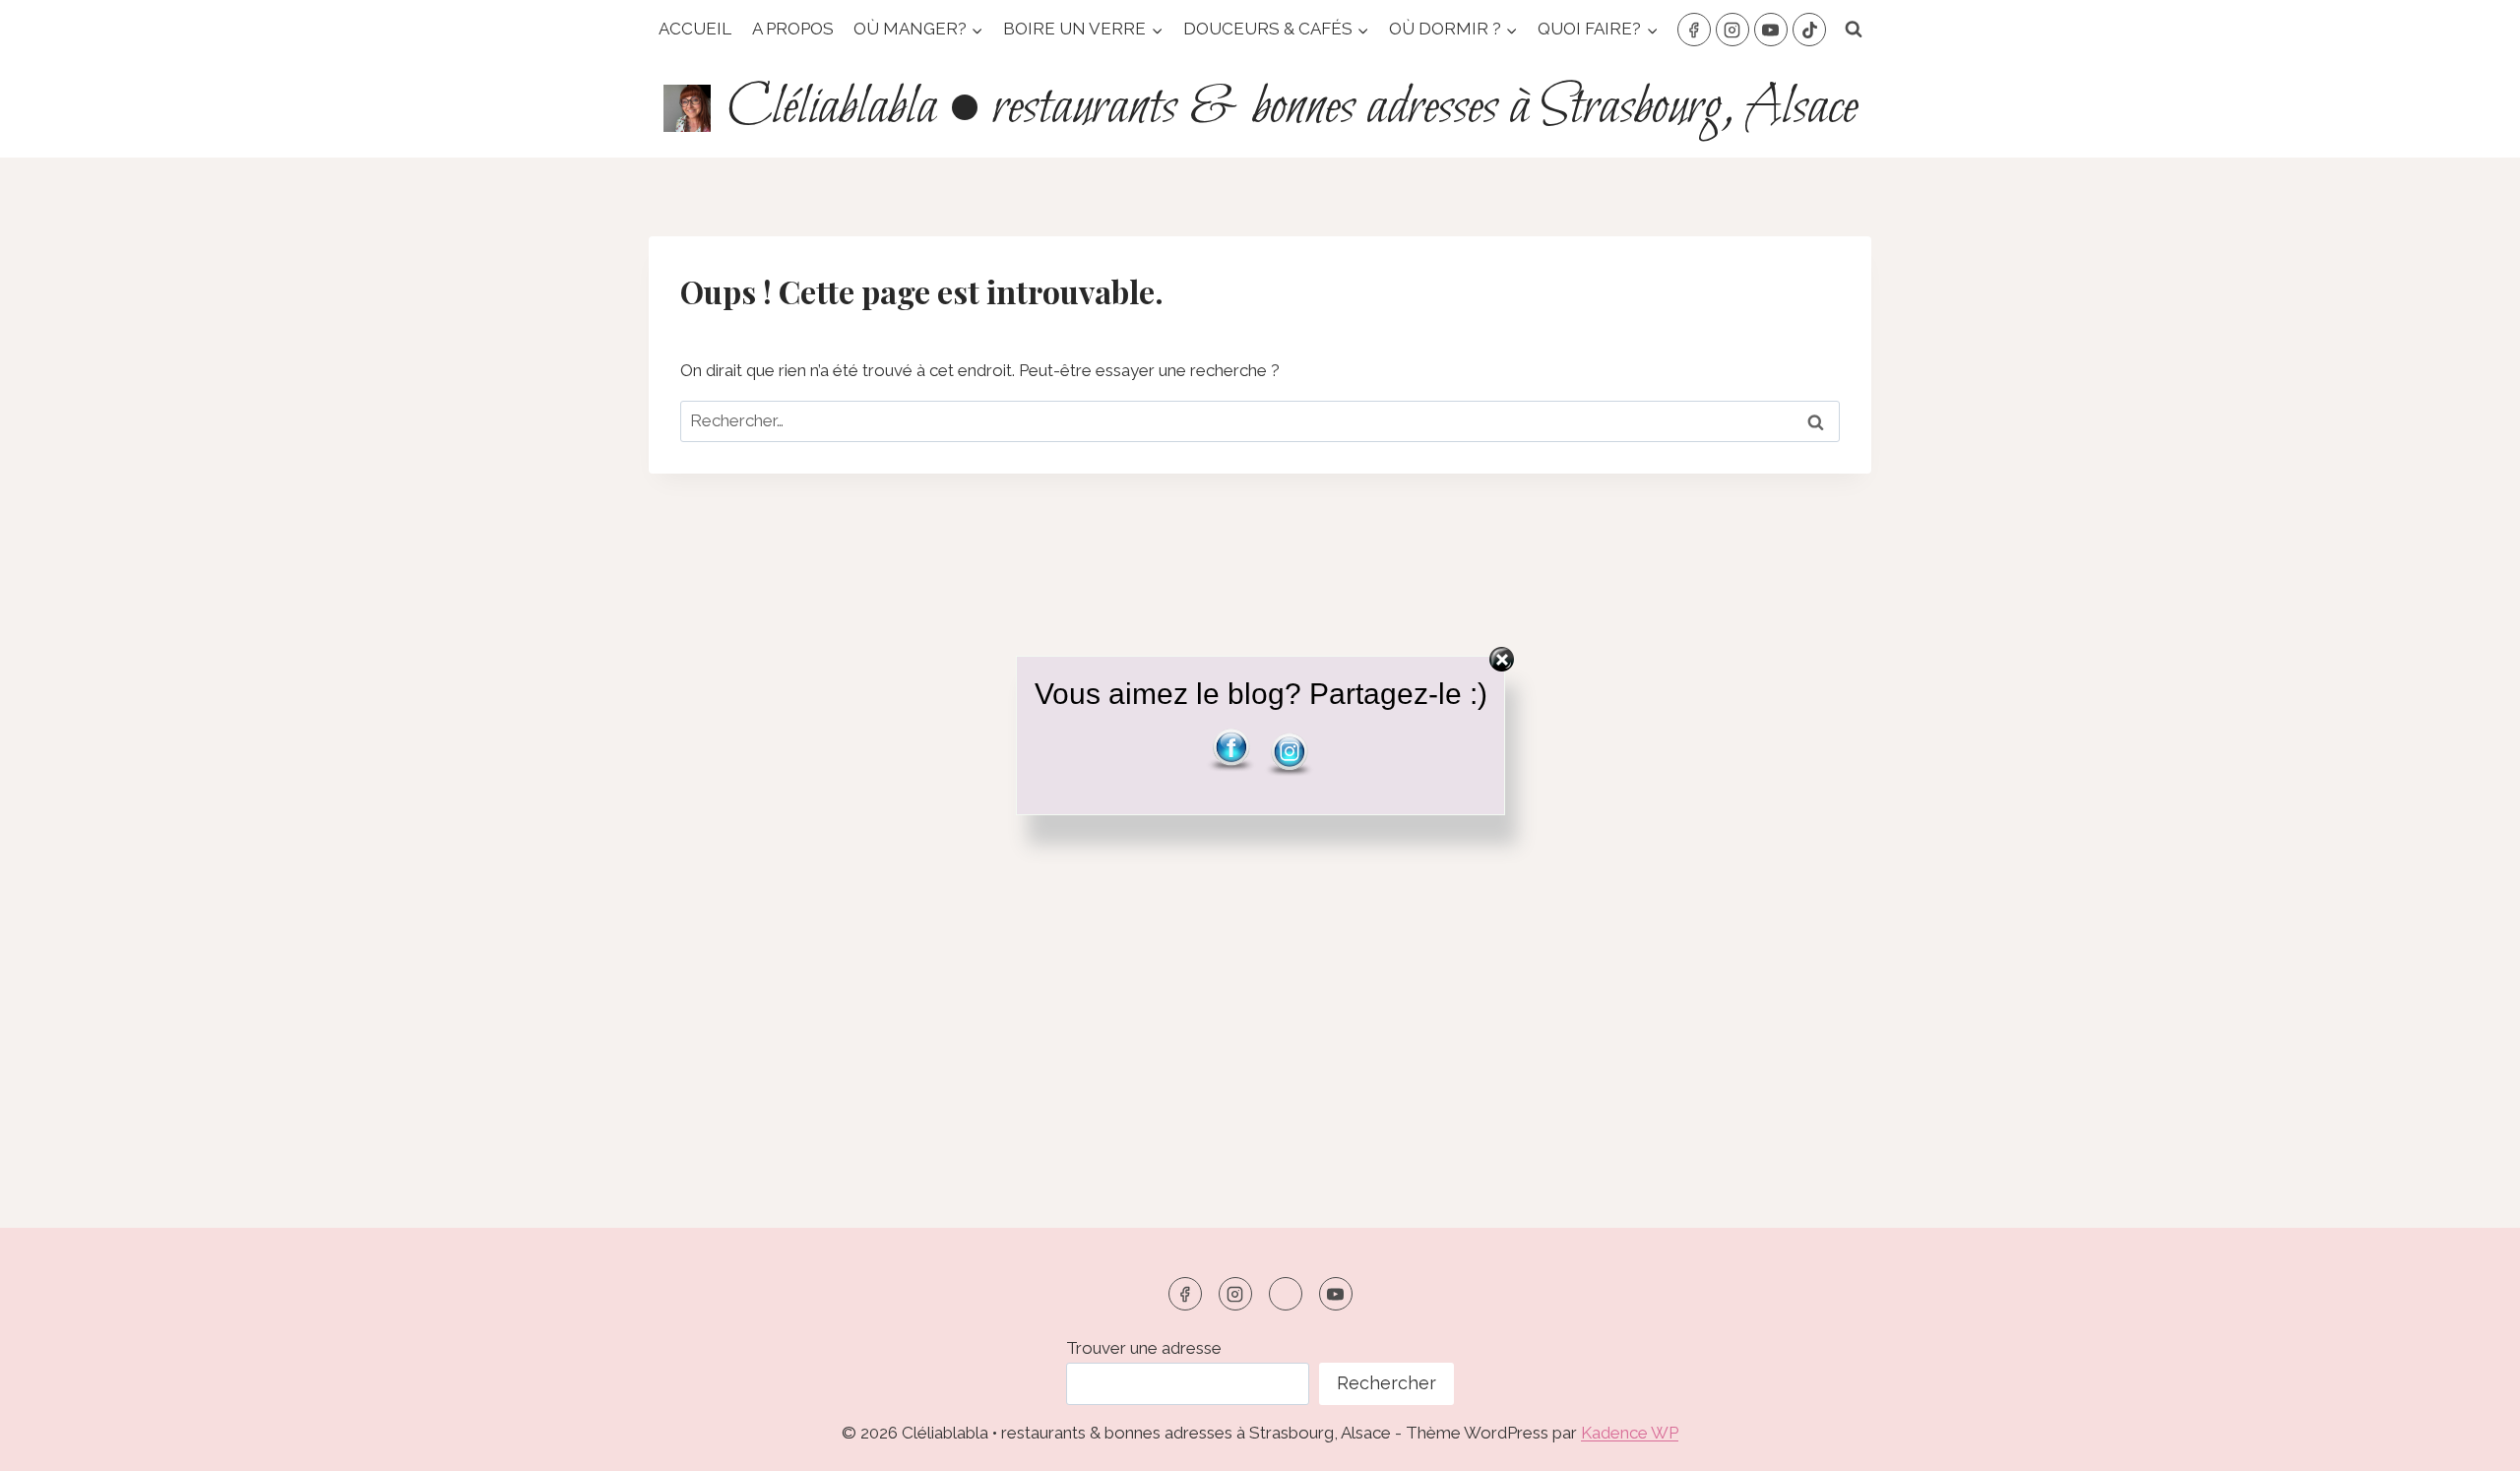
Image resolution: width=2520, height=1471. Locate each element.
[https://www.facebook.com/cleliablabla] (1185, 1294)
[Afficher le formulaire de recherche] (1854, 30)
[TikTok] (1809, 30)
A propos (793, 29)
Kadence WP (1630, 1433)
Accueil (695, 29)
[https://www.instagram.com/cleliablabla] (1235, 1294)
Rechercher (1386, 1383)
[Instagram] (1732, 30)
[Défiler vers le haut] (2470, 1441)
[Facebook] (1694, 30)
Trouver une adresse (1144, 1348)
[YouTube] (1771, 30)
